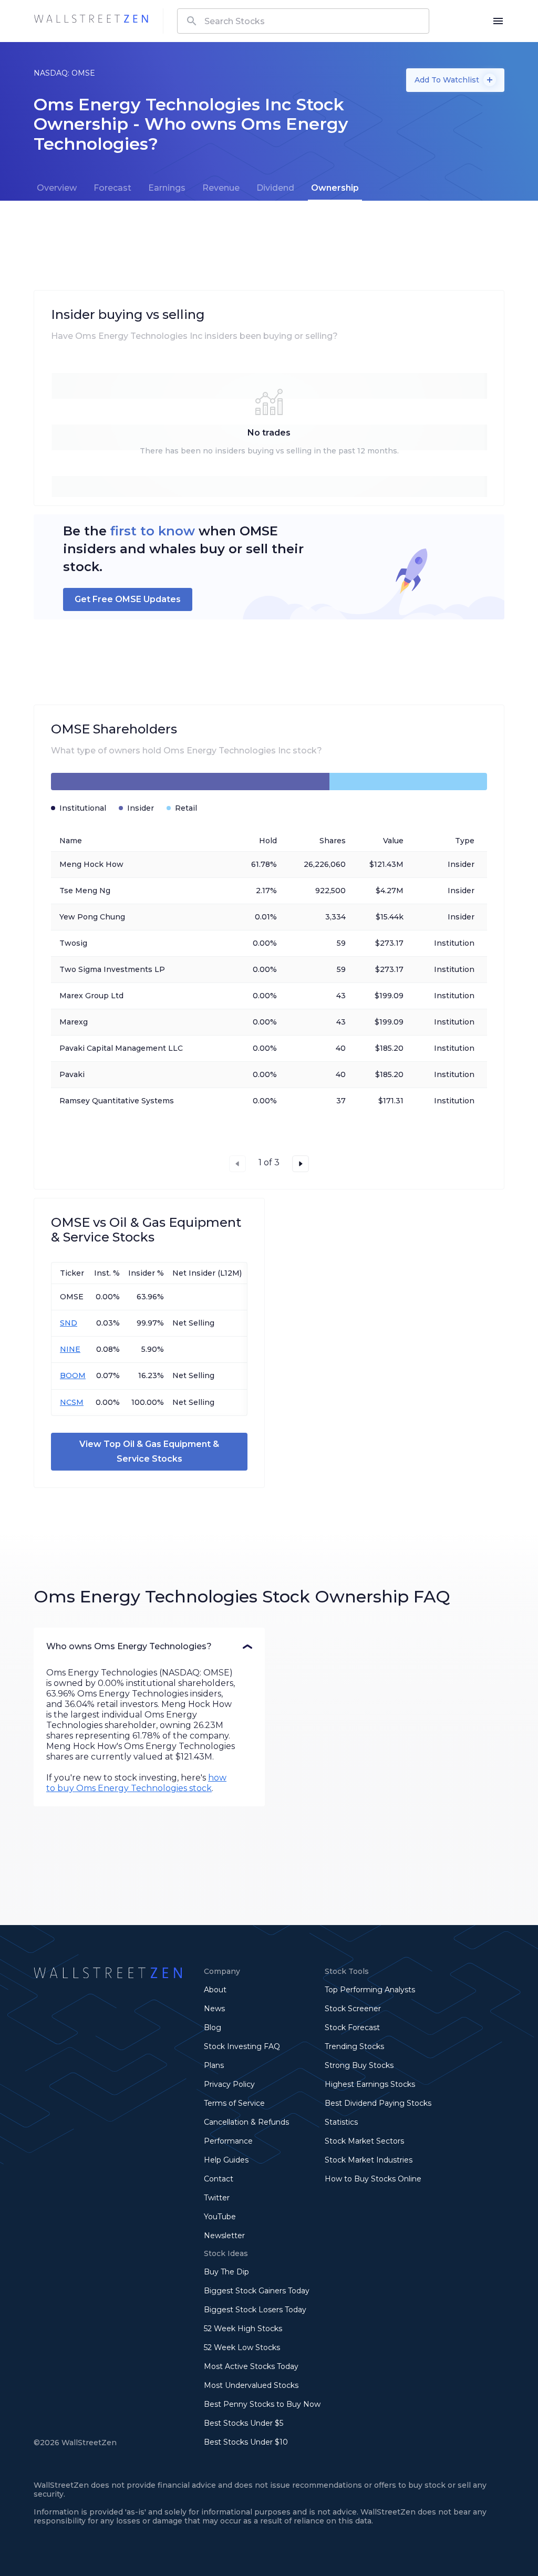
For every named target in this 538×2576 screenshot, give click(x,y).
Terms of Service (234, 2103)
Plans (214, 2065)
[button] (149, 1647)
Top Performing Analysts (370, 1990)
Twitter (217, 2198)
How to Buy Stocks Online (373, 2179)
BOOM (73, 1375)
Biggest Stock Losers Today (255, 2310)
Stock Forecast (352, 2027)
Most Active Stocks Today (251, 2366)
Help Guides (226, 2160)
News (214, 2009)
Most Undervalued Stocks (251, 2385)
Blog (213, 2027)
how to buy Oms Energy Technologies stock (136, 1783)
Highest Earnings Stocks (370, 2084)
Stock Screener (353, 2009)
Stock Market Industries (369, 2160)
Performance (228, 2141)
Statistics (341, 2122)
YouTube (220, 2217)
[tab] (57, 188)
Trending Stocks (354, 2046)
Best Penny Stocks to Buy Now (262, 2404)
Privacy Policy (229, 2084)
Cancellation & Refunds (246, 2122)
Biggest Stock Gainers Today (257, 2291)
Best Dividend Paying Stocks (378, 2103)
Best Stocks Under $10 (246, 2442)
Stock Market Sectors (364, 2141)
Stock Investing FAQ (242, 2046)
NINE (70, 1349)
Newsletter (224, 2236)
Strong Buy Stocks (359, 2065)
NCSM (72, 1402)
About (215, 1990)
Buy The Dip (226, 2272)
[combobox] (303, 21)
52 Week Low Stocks (242, 2347)
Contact (219, 2179)
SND (69, 1323)
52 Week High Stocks (243, 2329)
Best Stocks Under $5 (244, 2423)
